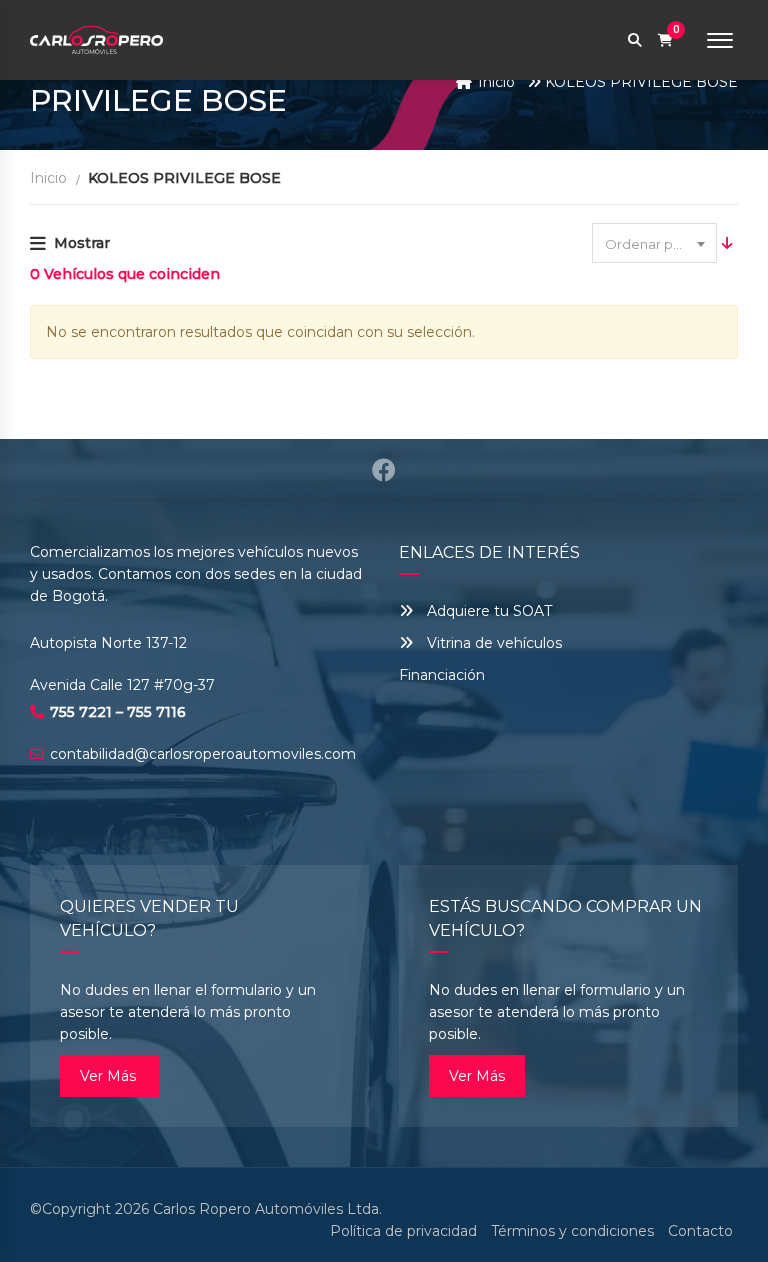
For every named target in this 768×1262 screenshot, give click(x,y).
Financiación (442, 675)
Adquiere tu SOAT (489, 611)
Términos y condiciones (572, 1231)
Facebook (383, 470)
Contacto (700, 1231)
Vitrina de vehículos (492, 643)
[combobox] (654, 243)
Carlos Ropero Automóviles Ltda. (267, 1209)
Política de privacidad (403, 1231)
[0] (665, 40)
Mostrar (82, 243)
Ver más (110, 1076)
